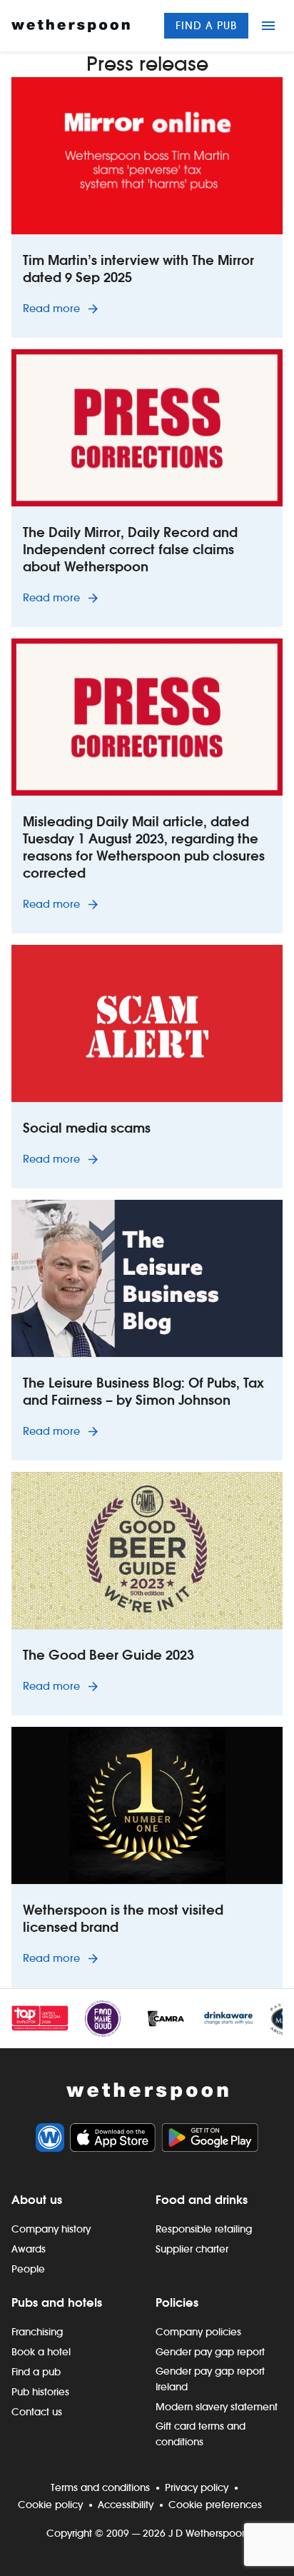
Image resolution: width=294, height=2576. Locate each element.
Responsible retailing (204, 2229)
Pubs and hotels (57, 2302)
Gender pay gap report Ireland (210, 2379)
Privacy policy (197, 2487)
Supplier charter (192, 2249)
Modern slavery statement (217, 2407)
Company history (51, 2229)
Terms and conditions (100, 2487)
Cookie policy (50, 2505)
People (28, 2269)
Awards (29, 2249)
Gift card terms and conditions (201, 2434)
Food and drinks (202, 2200)
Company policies (198, 2332)
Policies (177, 2302)
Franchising (37, 2332)
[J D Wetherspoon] (71, 26)
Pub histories (40, 2392)
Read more (63, 308)
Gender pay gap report (210, 2352)
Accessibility (126, 2505)
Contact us (37, 2412)
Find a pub (206, 25)
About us (37, 2200)
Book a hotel (41, 2352)
